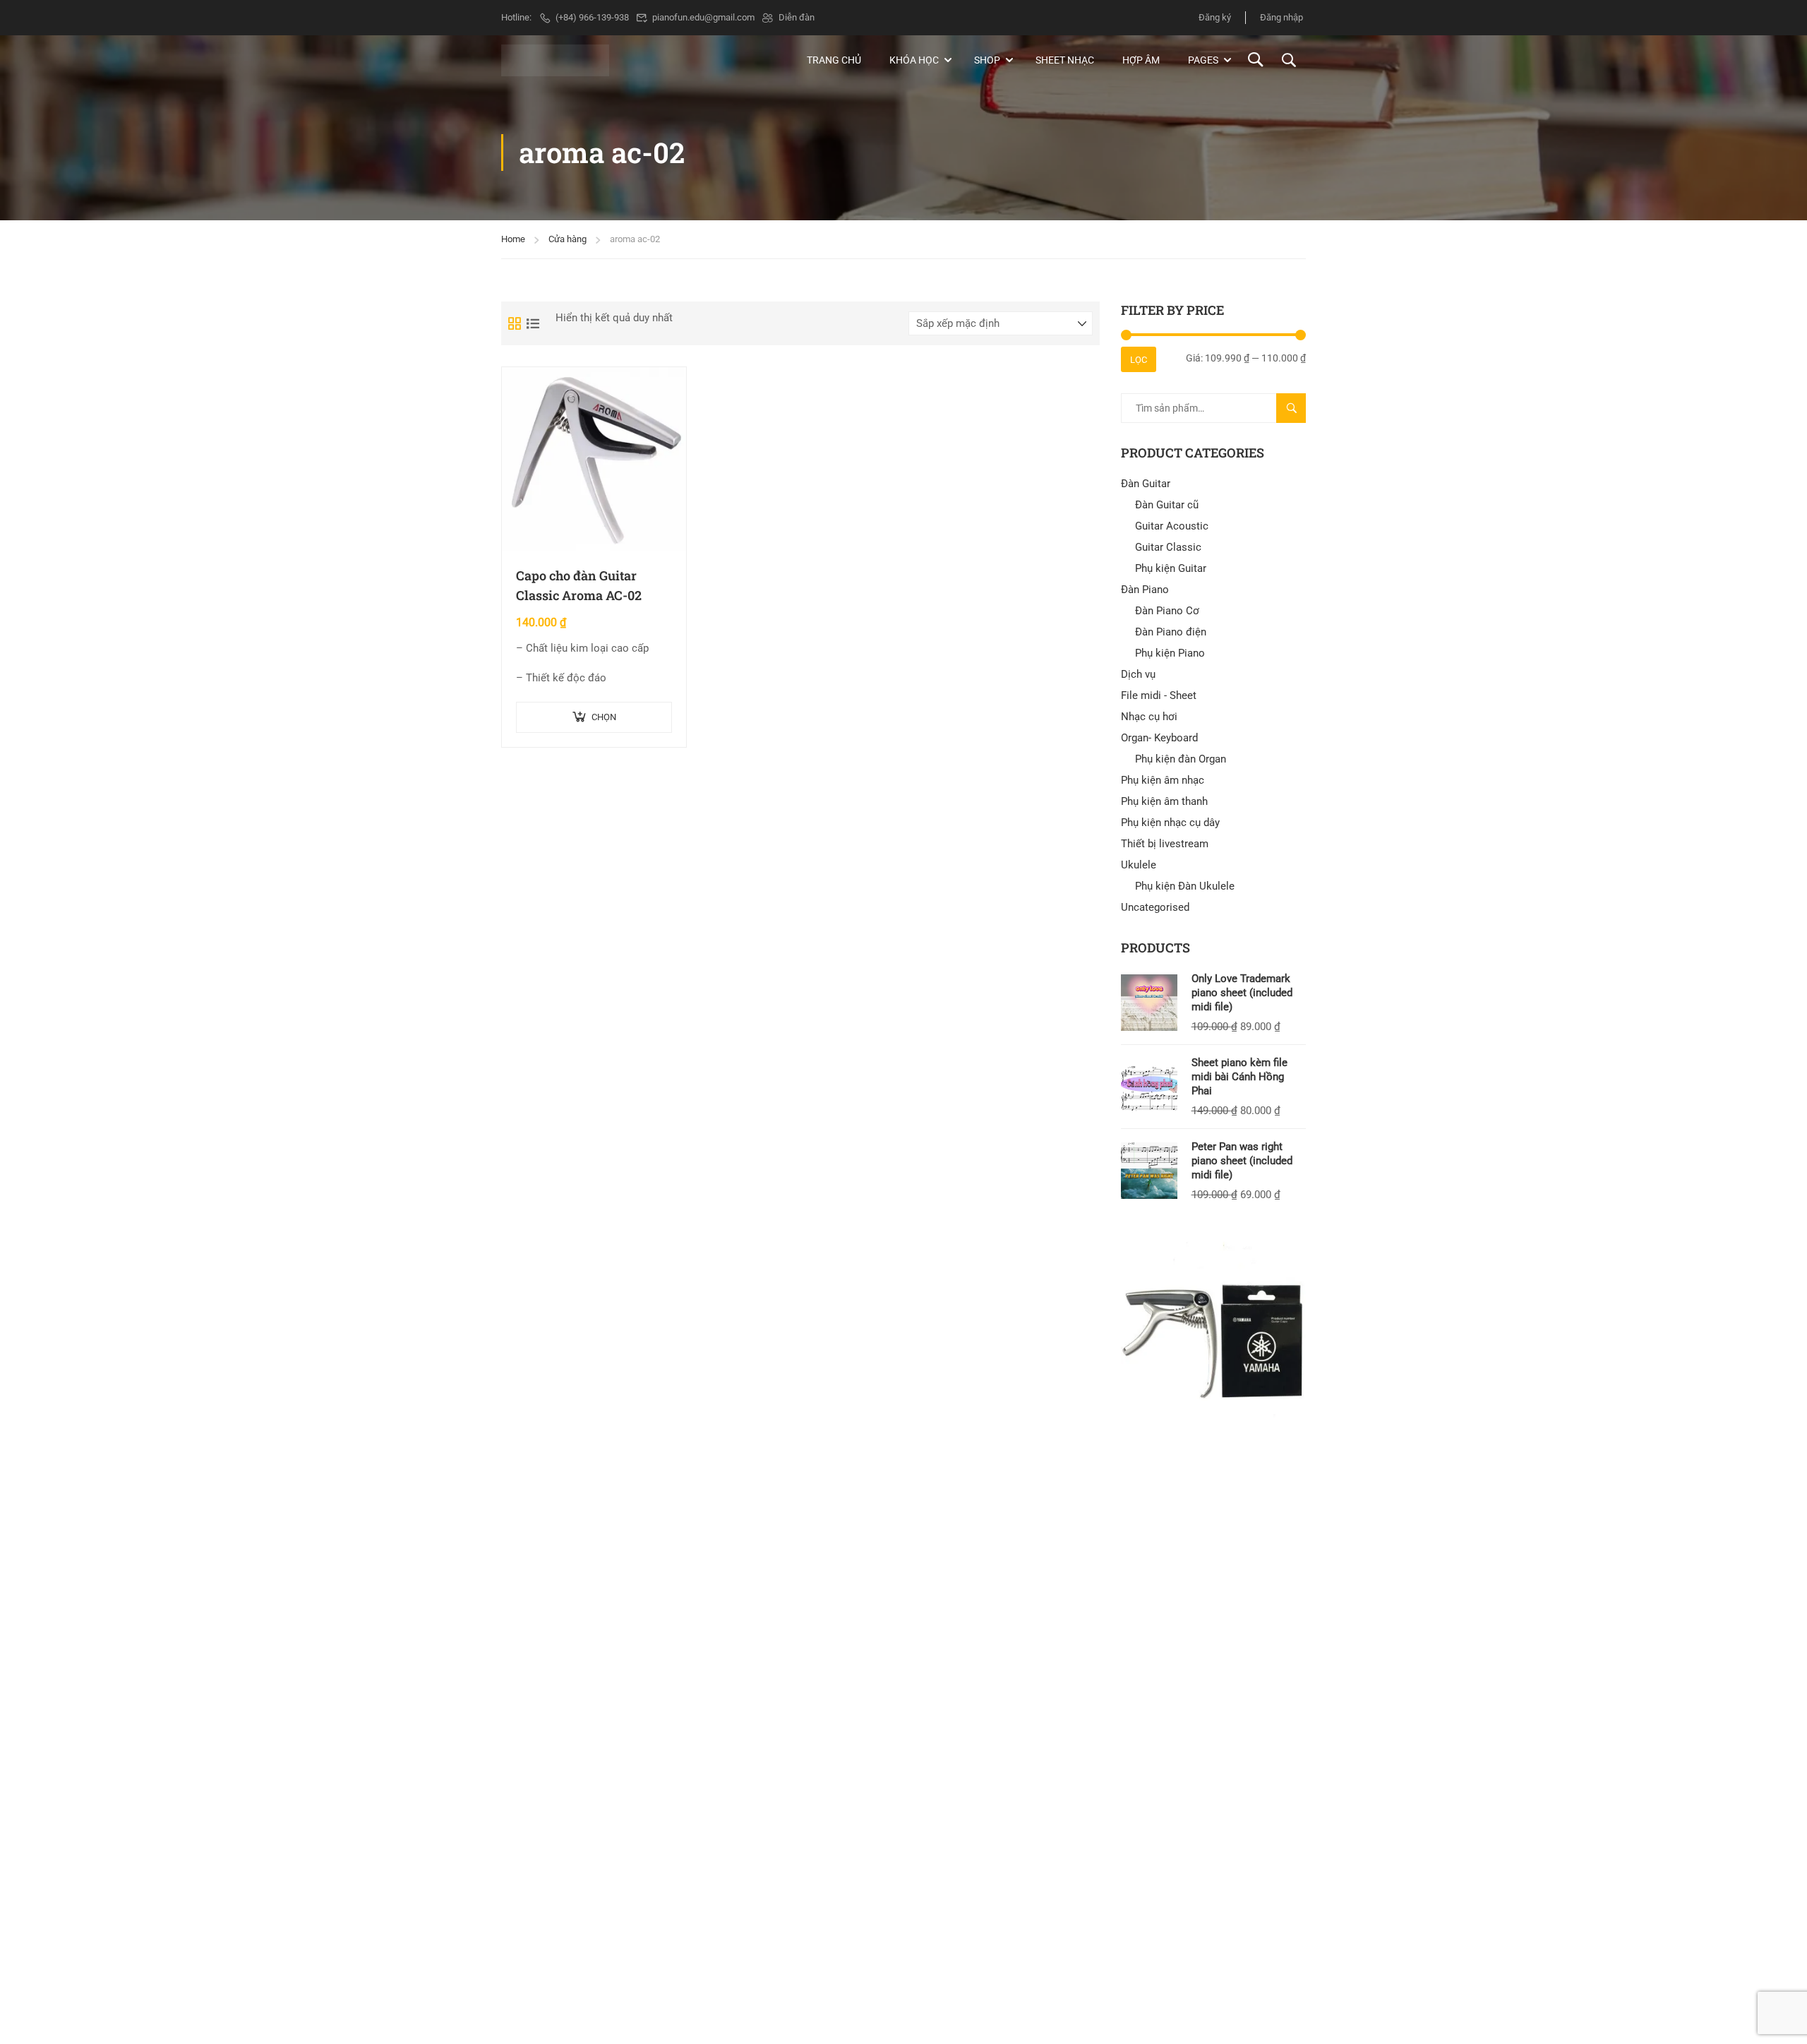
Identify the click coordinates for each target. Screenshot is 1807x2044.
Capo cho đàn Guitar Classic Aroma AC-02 (579, 586)
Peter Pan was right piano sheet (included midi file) (1242, 1161)
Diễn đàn (797, 17)
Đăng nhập (1281, 17)
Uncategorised (1155, 907)
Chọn (604, 717)
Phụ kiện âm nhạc (1163, 780)
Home (513, 239)
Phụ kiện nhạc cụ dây (1170, 823)
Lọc (1139, 360)
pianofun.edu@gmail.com (703, 17)
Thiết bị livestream (1165, 844)
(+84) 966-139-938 (592, 17)
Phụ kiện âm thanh (1164, 801)
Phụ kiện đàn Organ (1181, 759)
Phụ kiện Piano (1170, 653)
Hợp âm (1141, 60)
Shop (987, 60)
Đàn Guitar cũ (1167, 505)
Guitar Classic (1168, 547)
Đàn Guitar (1146, 484)
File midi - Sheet (1159, 695)
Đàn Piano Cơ (1167, 611)
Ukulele (1139, 865)
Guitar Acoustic (1172, 526)
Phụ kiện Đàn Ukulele (1185, 886)
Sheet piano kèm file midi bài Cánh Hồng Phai (1239, 1077)
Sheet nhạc (1065, 60)
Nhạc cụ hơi (1149, 717)
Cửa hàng (568, 239)
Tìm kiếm (1297, 413)
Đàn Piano (1145, 590)
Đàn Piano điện (1171, 632)
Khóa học (914, 60)
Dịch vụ (1138, 674)
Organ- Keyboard (1159, 738)
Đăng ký (1215, 17)
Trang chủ (834, 60)
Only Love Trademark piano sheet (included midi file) (1242, 993)
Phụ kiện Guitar (1171, 568)
